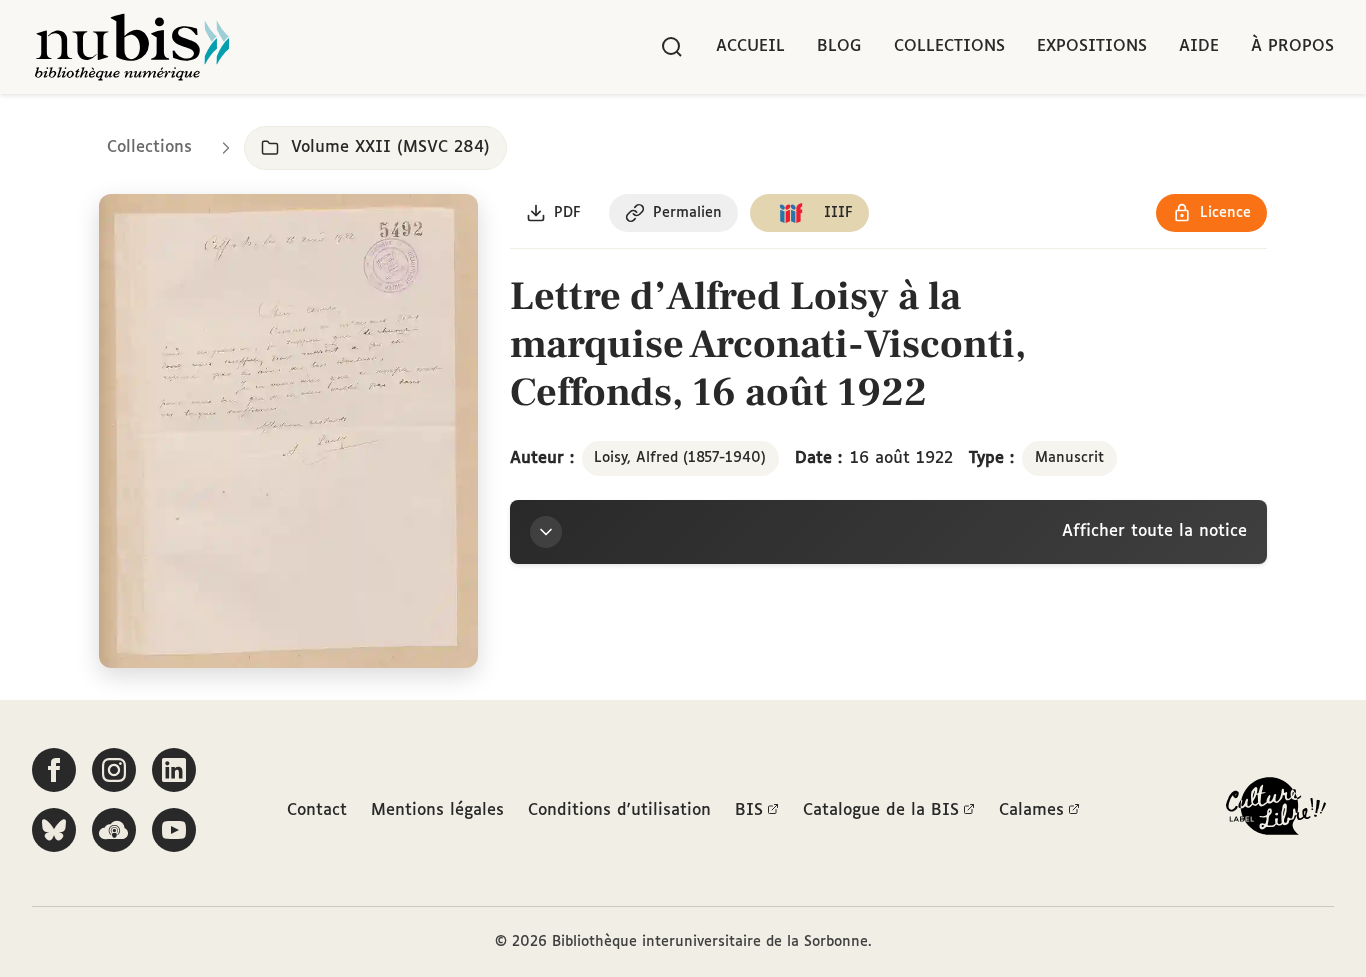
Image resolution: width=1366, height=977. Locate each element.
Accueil (750, 46)
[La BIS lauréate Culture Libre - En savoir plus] (1276, 810)
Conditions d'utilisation (619, 810)
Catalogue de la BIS (881, 810)
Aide (1199, 46)
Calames (1031, 810)
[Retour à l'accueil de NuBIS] (132, 47)
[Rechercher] (672, 47)
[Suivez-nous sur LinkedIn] (174, 770)
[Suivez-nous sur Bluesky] (54, 830)
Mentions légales (437, 810)
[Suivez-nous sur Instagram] (114, 770)
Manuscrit (1069, 458)
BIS (749, 810)
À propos (1292, 46)
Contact (317, 810)
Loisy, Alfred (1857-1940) (680, 458)
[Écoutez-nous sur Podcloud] (114, 830)
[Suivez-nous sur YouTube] (174, 830)
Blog (839, 46)
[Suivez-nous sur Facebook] (54, 770)
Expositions (1092, 46)
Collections (949, 46)
